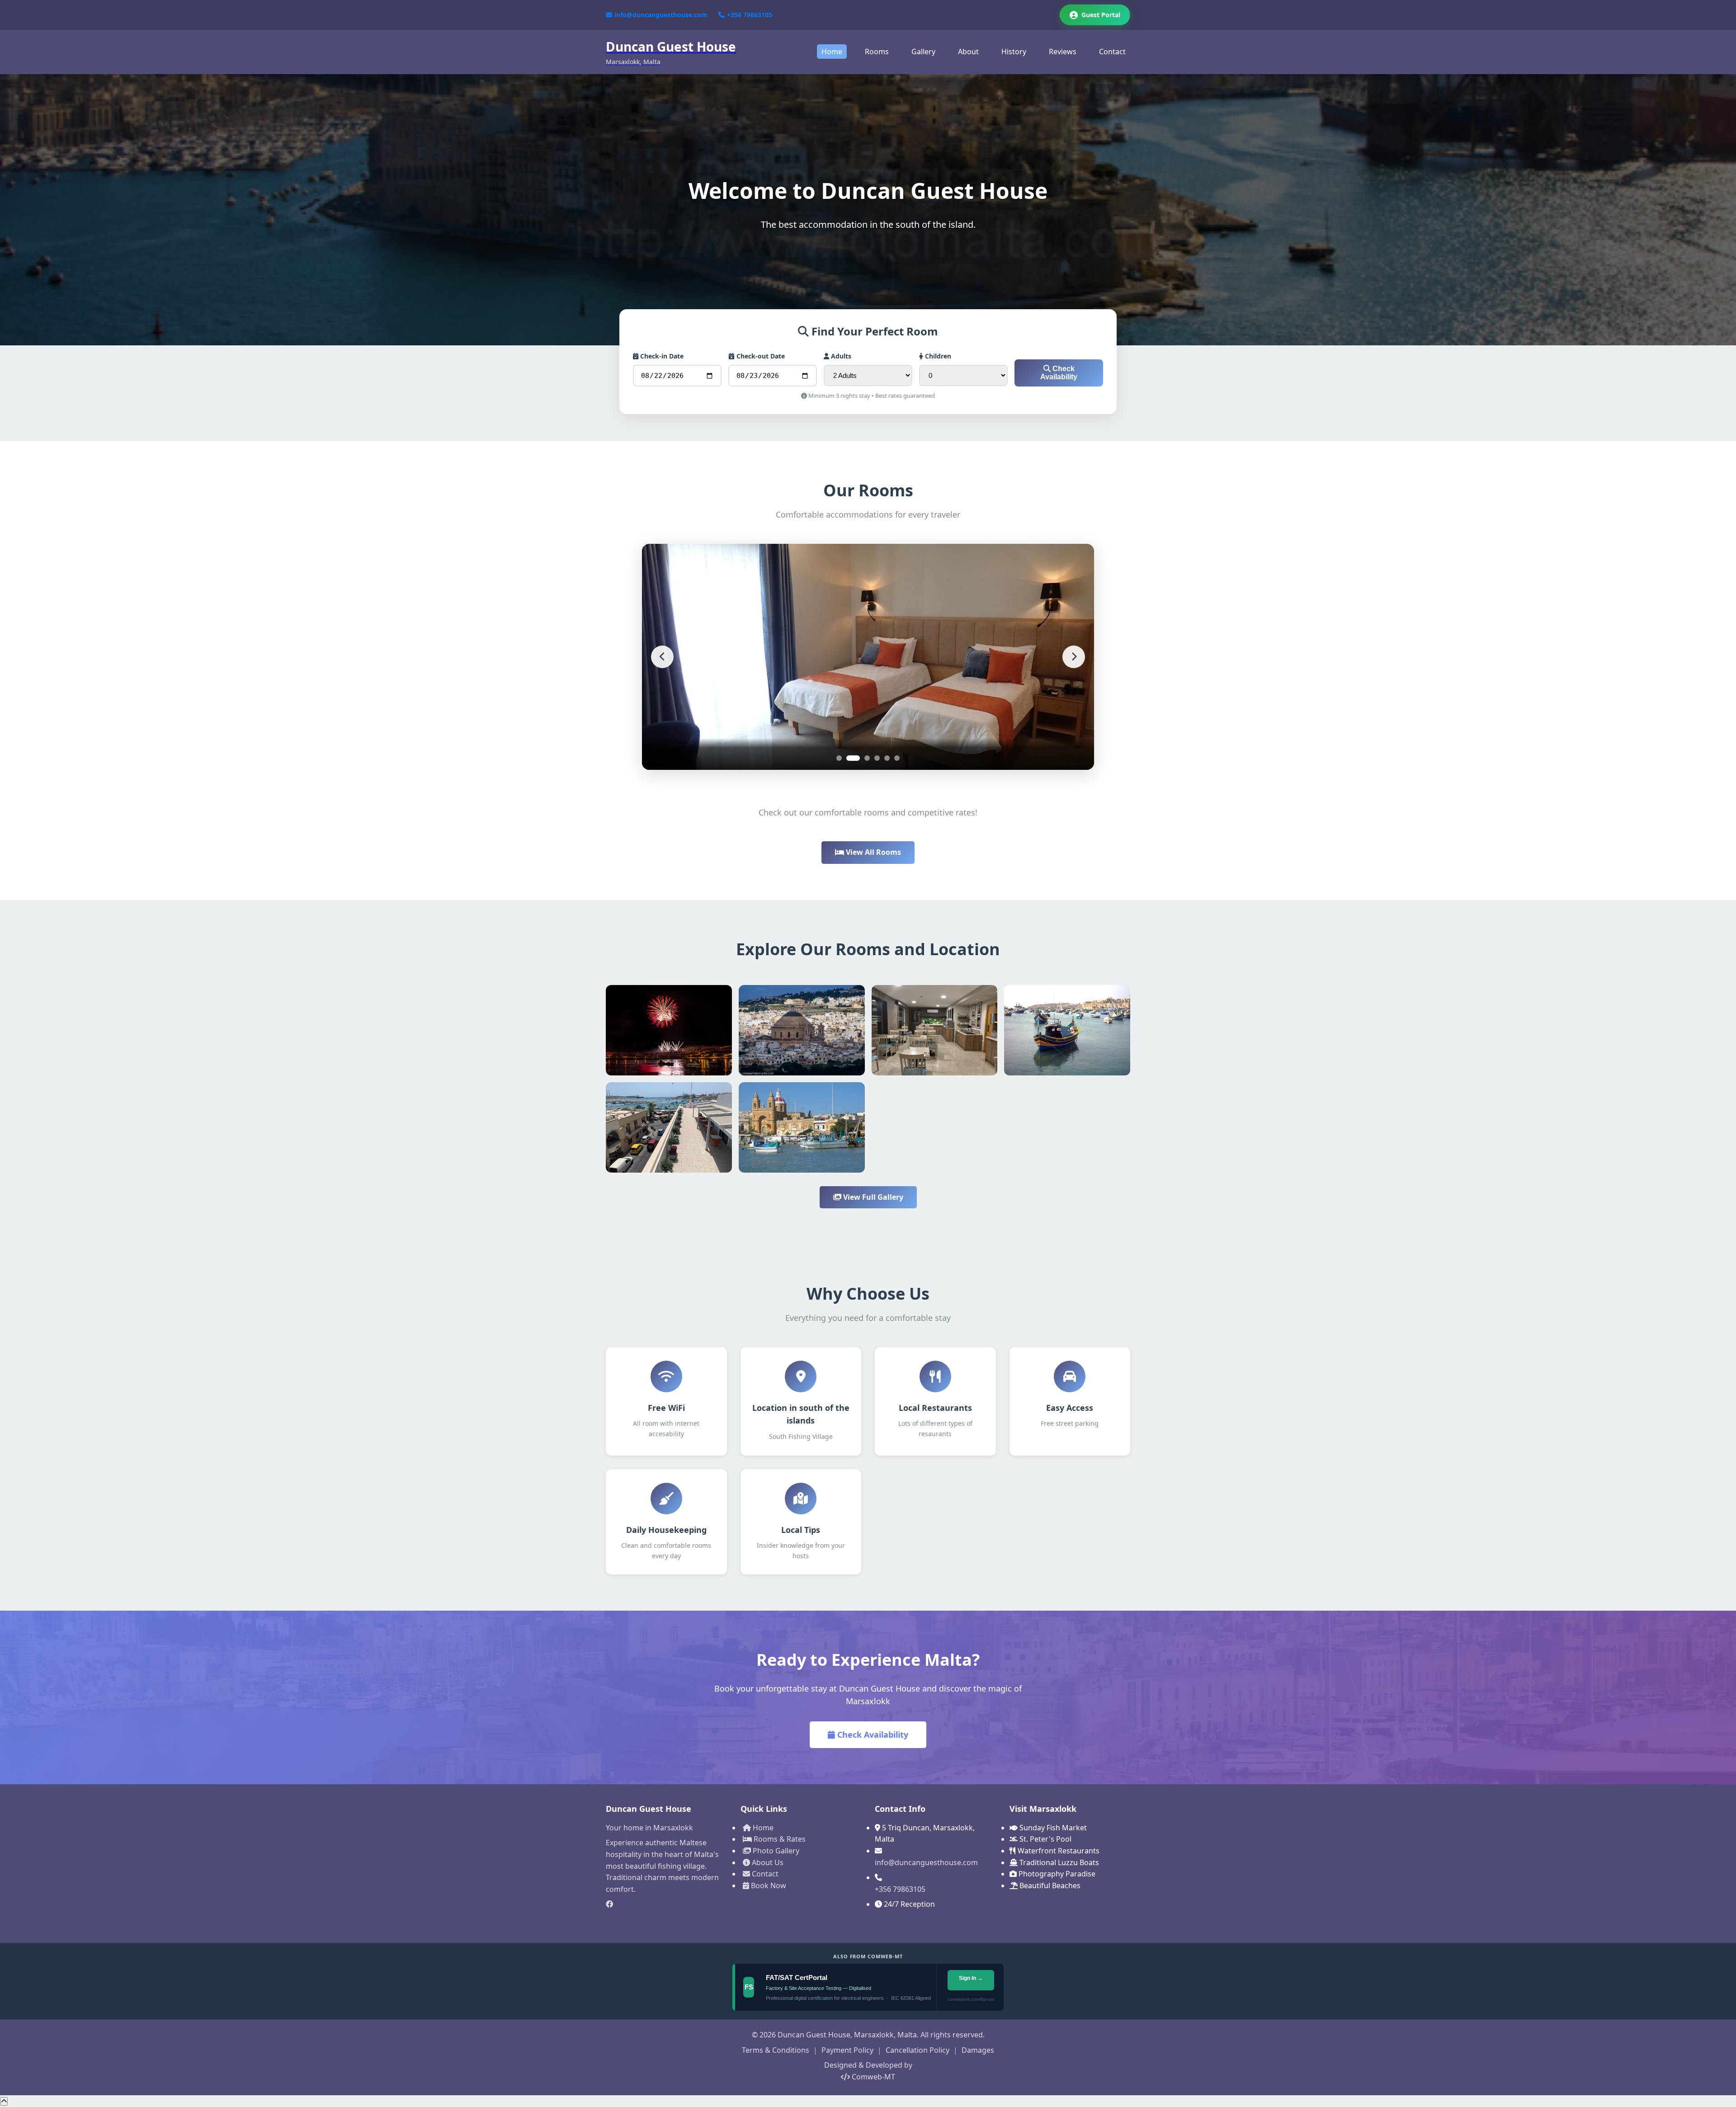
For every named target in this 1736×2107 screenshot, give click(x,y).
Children (937, 356)
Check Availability (1059, 373)
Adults (840, 356)
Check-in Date (661, 356)
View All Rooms (873, 852)
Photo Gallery (775, 1851)
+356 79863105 (750, 15)
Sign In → (970, 1978)
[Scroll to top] (4, 2101)
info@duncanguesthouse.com (661, 15)
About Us (767, 1862)
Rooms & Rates (779, 1839)
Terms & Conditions (776, 2050)
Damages (978, 2050)
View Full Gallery (872, 1197)
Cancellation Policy (918, 2050)
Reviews (1063, 52)
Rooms (877, 52)
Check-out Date (760, 356)
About (968, 52)
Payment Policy (847, 2050)
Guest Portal (1101, 15)
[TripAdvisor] (666, 1920)
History (1014, 52)
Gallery (923, 52)
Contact (1112, 52)
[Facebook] (666, 1904)
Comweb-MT (873, 2077)
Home (832, 52)
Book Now (768, 1885)
